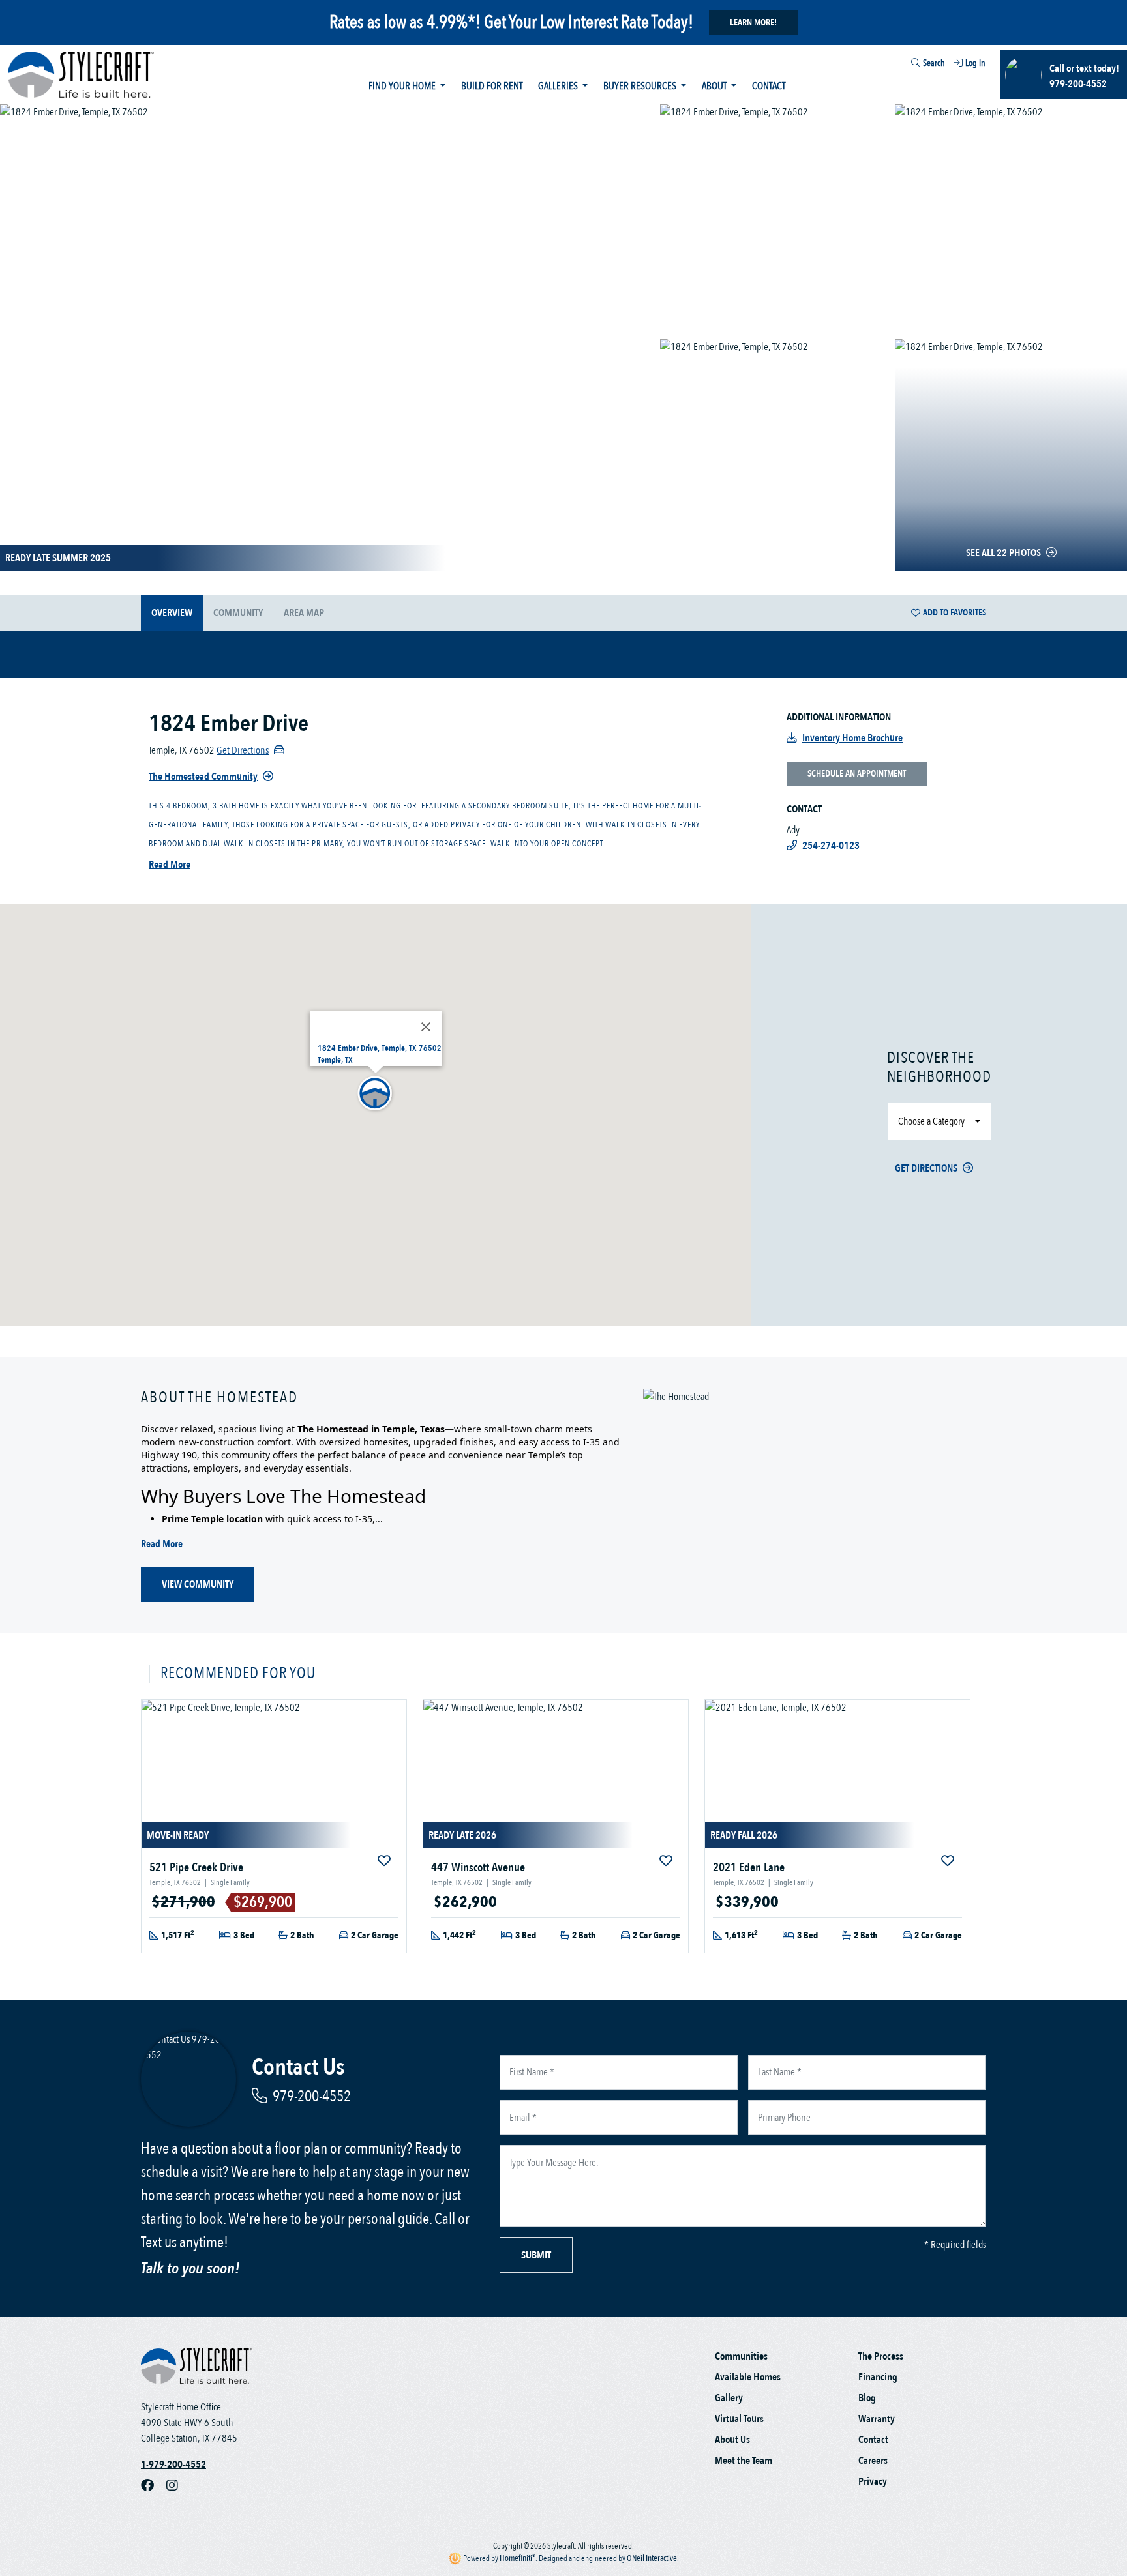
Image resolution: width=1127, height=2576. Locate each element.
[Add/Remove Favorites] (385, 1861)
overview (172, 613)
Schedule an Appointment (857, 774)
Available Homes (748, 2377)
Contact (769, 86)
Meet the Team (744, 2461)
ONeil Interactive (652, 2558)
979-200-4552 (312, 2096)
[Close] (426, 1027)
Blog (867, 2398)
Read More (170, 865)
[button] (376, 1094)
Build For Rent (492, 86)
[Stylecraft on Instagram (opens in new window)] (177, 2485)
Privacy (873, 2481)
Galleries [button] (559, 86)
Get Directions (926, 1168)
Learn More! (753, 22)
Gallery (729, 2398)
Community (238, 613)
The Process (881, 2356)
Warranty (877, 2419)
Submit (536, 2255)
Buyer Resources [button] (641, 86)
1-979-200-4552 (173, 2465)
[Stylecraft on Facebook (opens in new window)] (154, 2485)
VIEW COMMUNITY (198, 1584)
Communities (741, 2356)
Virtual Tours (739, 2419)
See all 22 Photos (1003, 553)
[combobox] (904, 65)
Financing (878, 2377)
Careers (873, 2461)
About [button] (715, 86)
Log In (975, 63)
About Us (732, 2440)
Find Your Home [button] (403, 86)
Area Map (304, 613)
